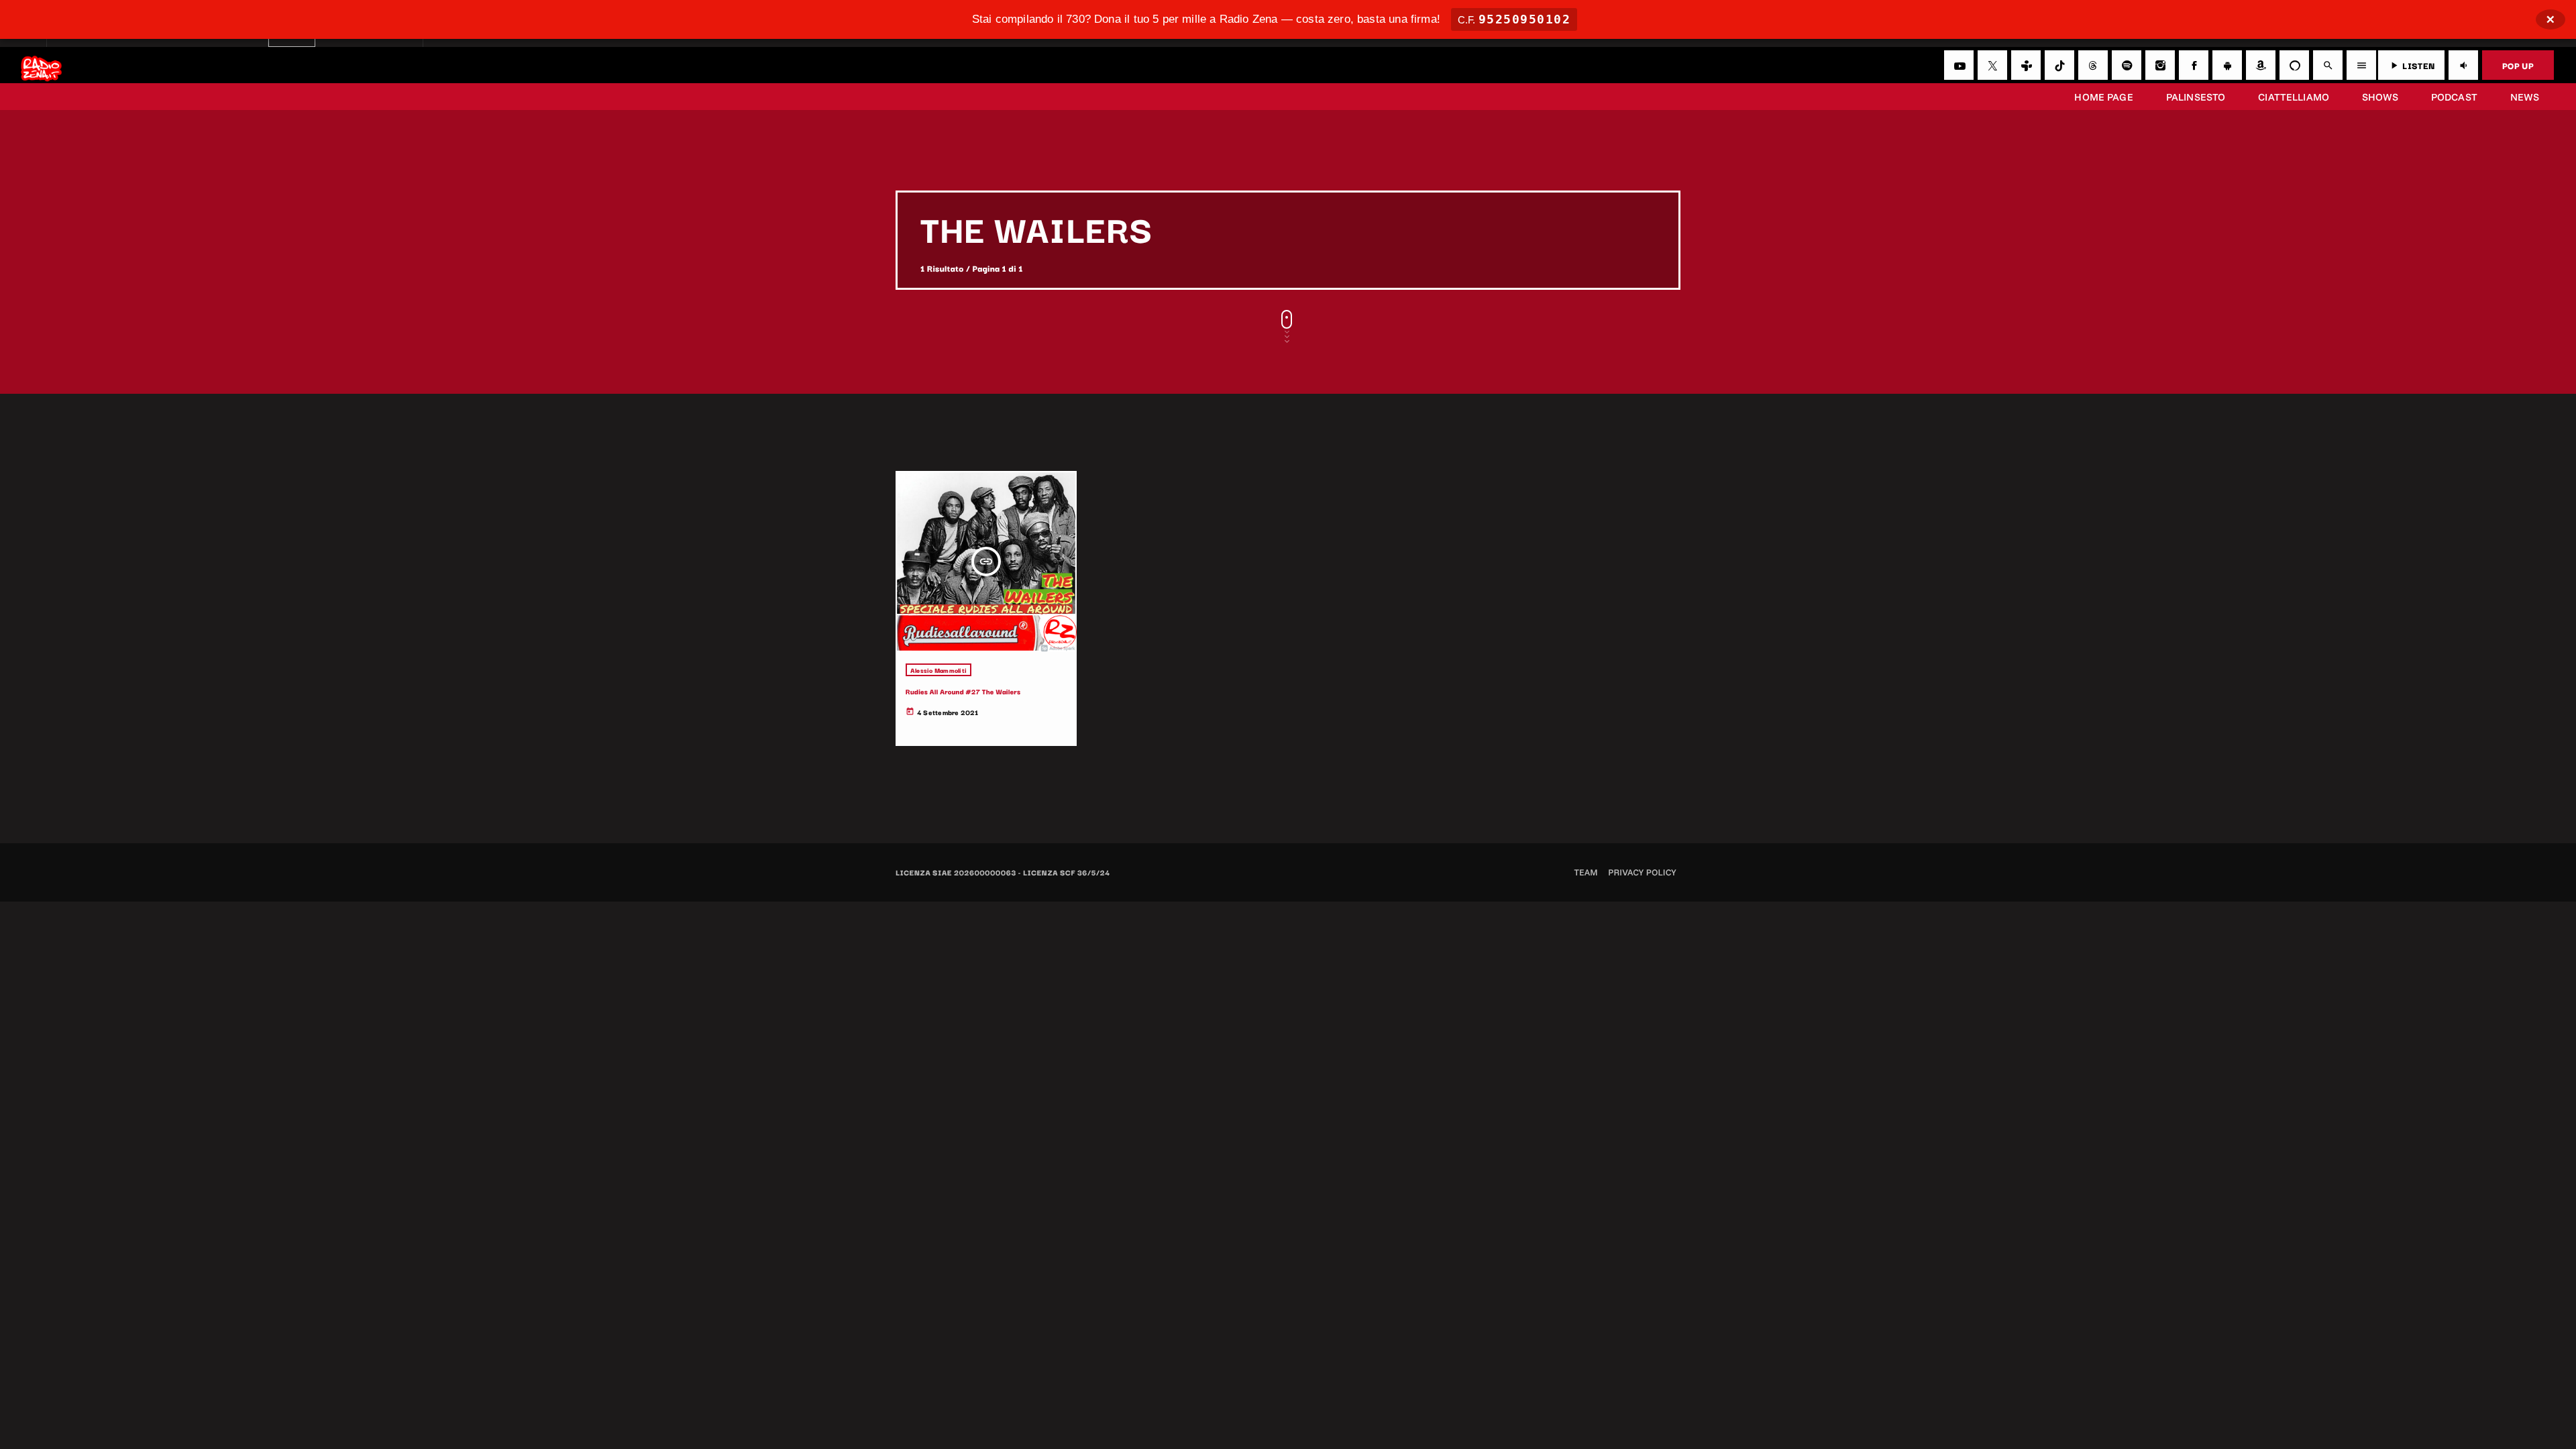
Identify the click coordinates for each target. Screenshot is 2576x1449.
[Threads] (2093, 65)
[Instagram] (2160, 65)
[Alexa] (2294, 65)
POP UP (2518, 65)
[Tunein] (2026, 65)
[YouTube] (1959, 65)
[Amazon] (2261, 65)
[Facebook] (2194, 65)
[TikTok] (2059, 65)
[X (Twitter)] (1992, 65)
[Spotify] (2127, 65)
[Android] (2227, 65)
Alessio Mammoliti (938, 670)
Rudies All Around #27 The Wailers (963, 691)
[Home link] (41, 65)
